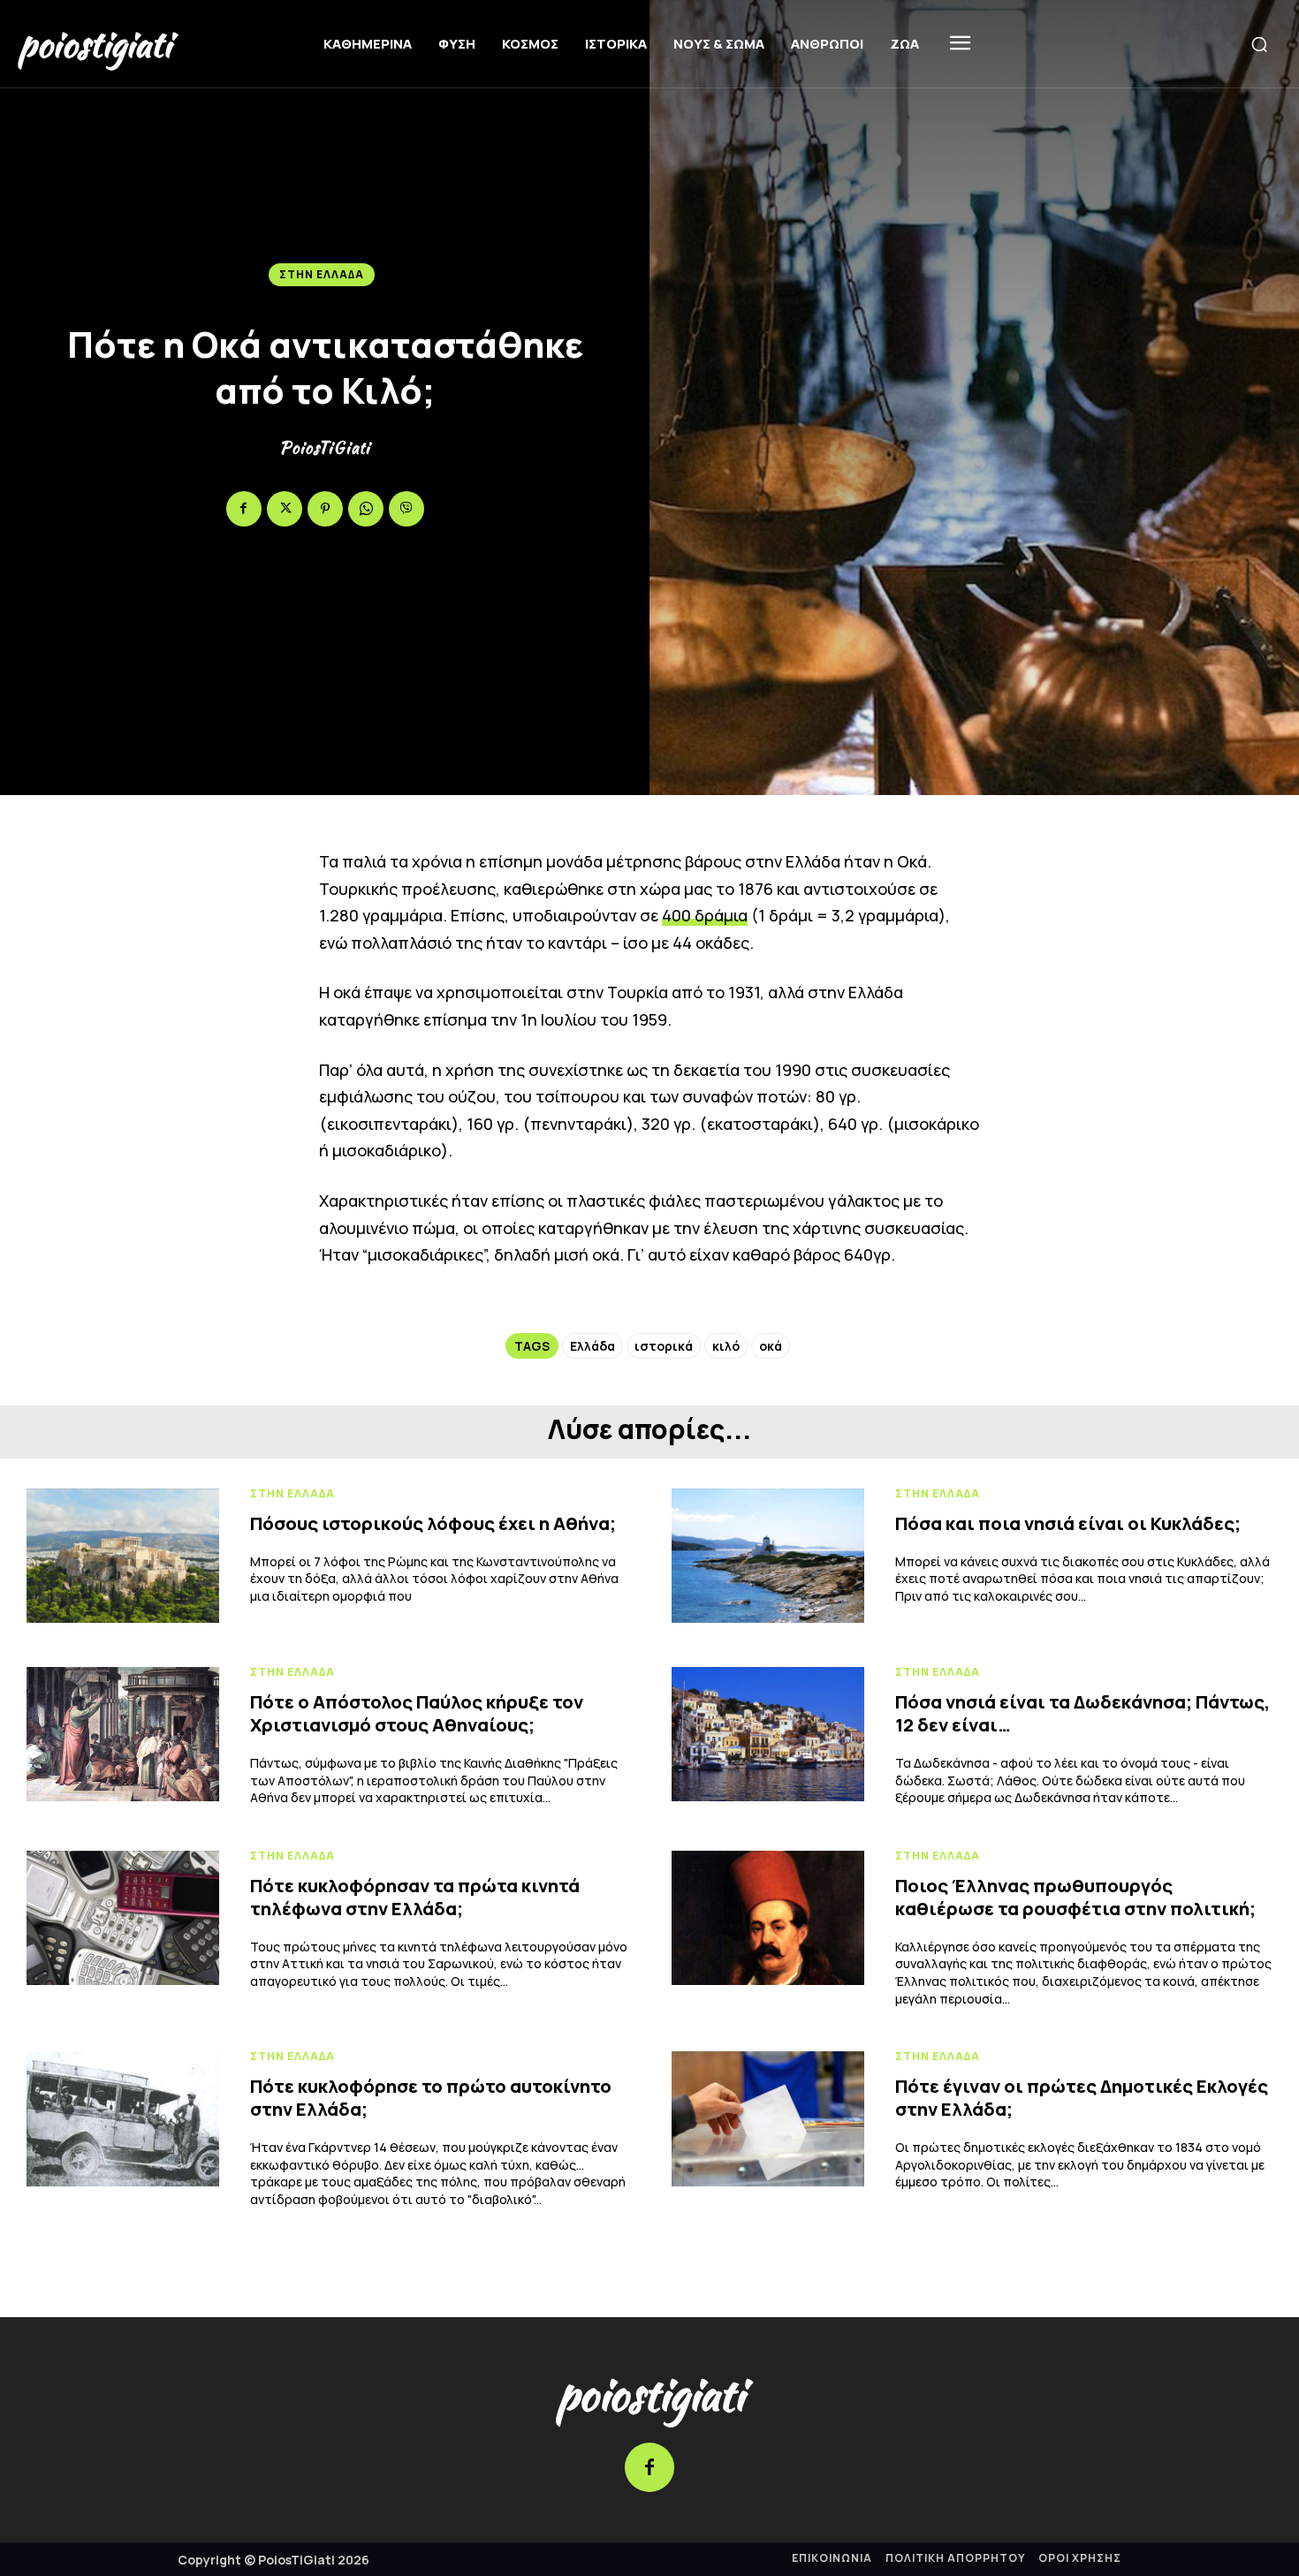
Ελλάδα (593, 1346)
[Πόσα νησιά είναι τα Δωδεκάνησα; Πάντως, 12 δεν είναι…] (768, 1734)
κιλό (726, 1346)
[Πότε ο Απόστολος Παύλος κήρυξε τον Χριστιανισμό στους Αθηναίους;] (123, 1734)
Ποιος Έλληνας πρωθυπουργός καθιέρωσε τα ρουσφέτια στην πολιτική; (1075, 1897)
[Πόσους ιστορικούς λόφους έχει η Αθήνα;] (123, 1556)
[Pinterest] (325, 509)
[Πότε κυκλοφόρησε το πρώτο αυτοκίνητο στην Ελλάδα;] (123, 2118)
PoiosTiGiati (325, 448)
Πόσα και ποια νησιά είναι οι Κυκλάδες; (1068, 1523)
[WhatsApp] (366, 509)
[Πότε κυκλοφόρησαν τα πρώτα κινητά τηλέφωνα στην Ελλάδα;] (123, 1918)
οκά (771, 1346)
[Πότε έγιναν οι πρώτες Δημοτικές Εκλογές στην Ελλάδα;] (768, 2118)
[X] (285, 509)
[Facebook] (244, 509)
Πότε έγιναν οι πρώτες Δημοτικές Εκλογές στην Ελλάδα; (1082, 2098)
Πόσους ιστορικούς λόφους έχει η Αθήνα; (433, 1523)
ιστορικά (664, 1346)
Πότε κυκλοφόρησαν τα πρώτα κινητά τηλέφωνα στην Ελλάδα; (415, 1897)
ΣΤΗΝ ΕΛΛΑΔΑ (322, 274)
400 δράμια (705, 915)
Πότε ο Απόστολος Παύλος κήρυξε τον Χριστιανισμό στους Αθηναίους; (417, 1713)
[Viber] (406, 509)
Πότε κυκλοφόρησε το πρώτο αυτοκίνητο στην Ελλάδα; (431, 2098)
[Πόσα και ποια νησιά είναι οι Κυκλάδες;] (768, 1556)
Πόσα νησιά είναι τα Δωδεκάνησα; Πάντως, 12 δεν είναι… (1082, 1713)
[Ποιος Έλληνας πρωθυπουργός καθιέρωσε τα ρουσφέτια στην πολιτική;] (768, 1918)
